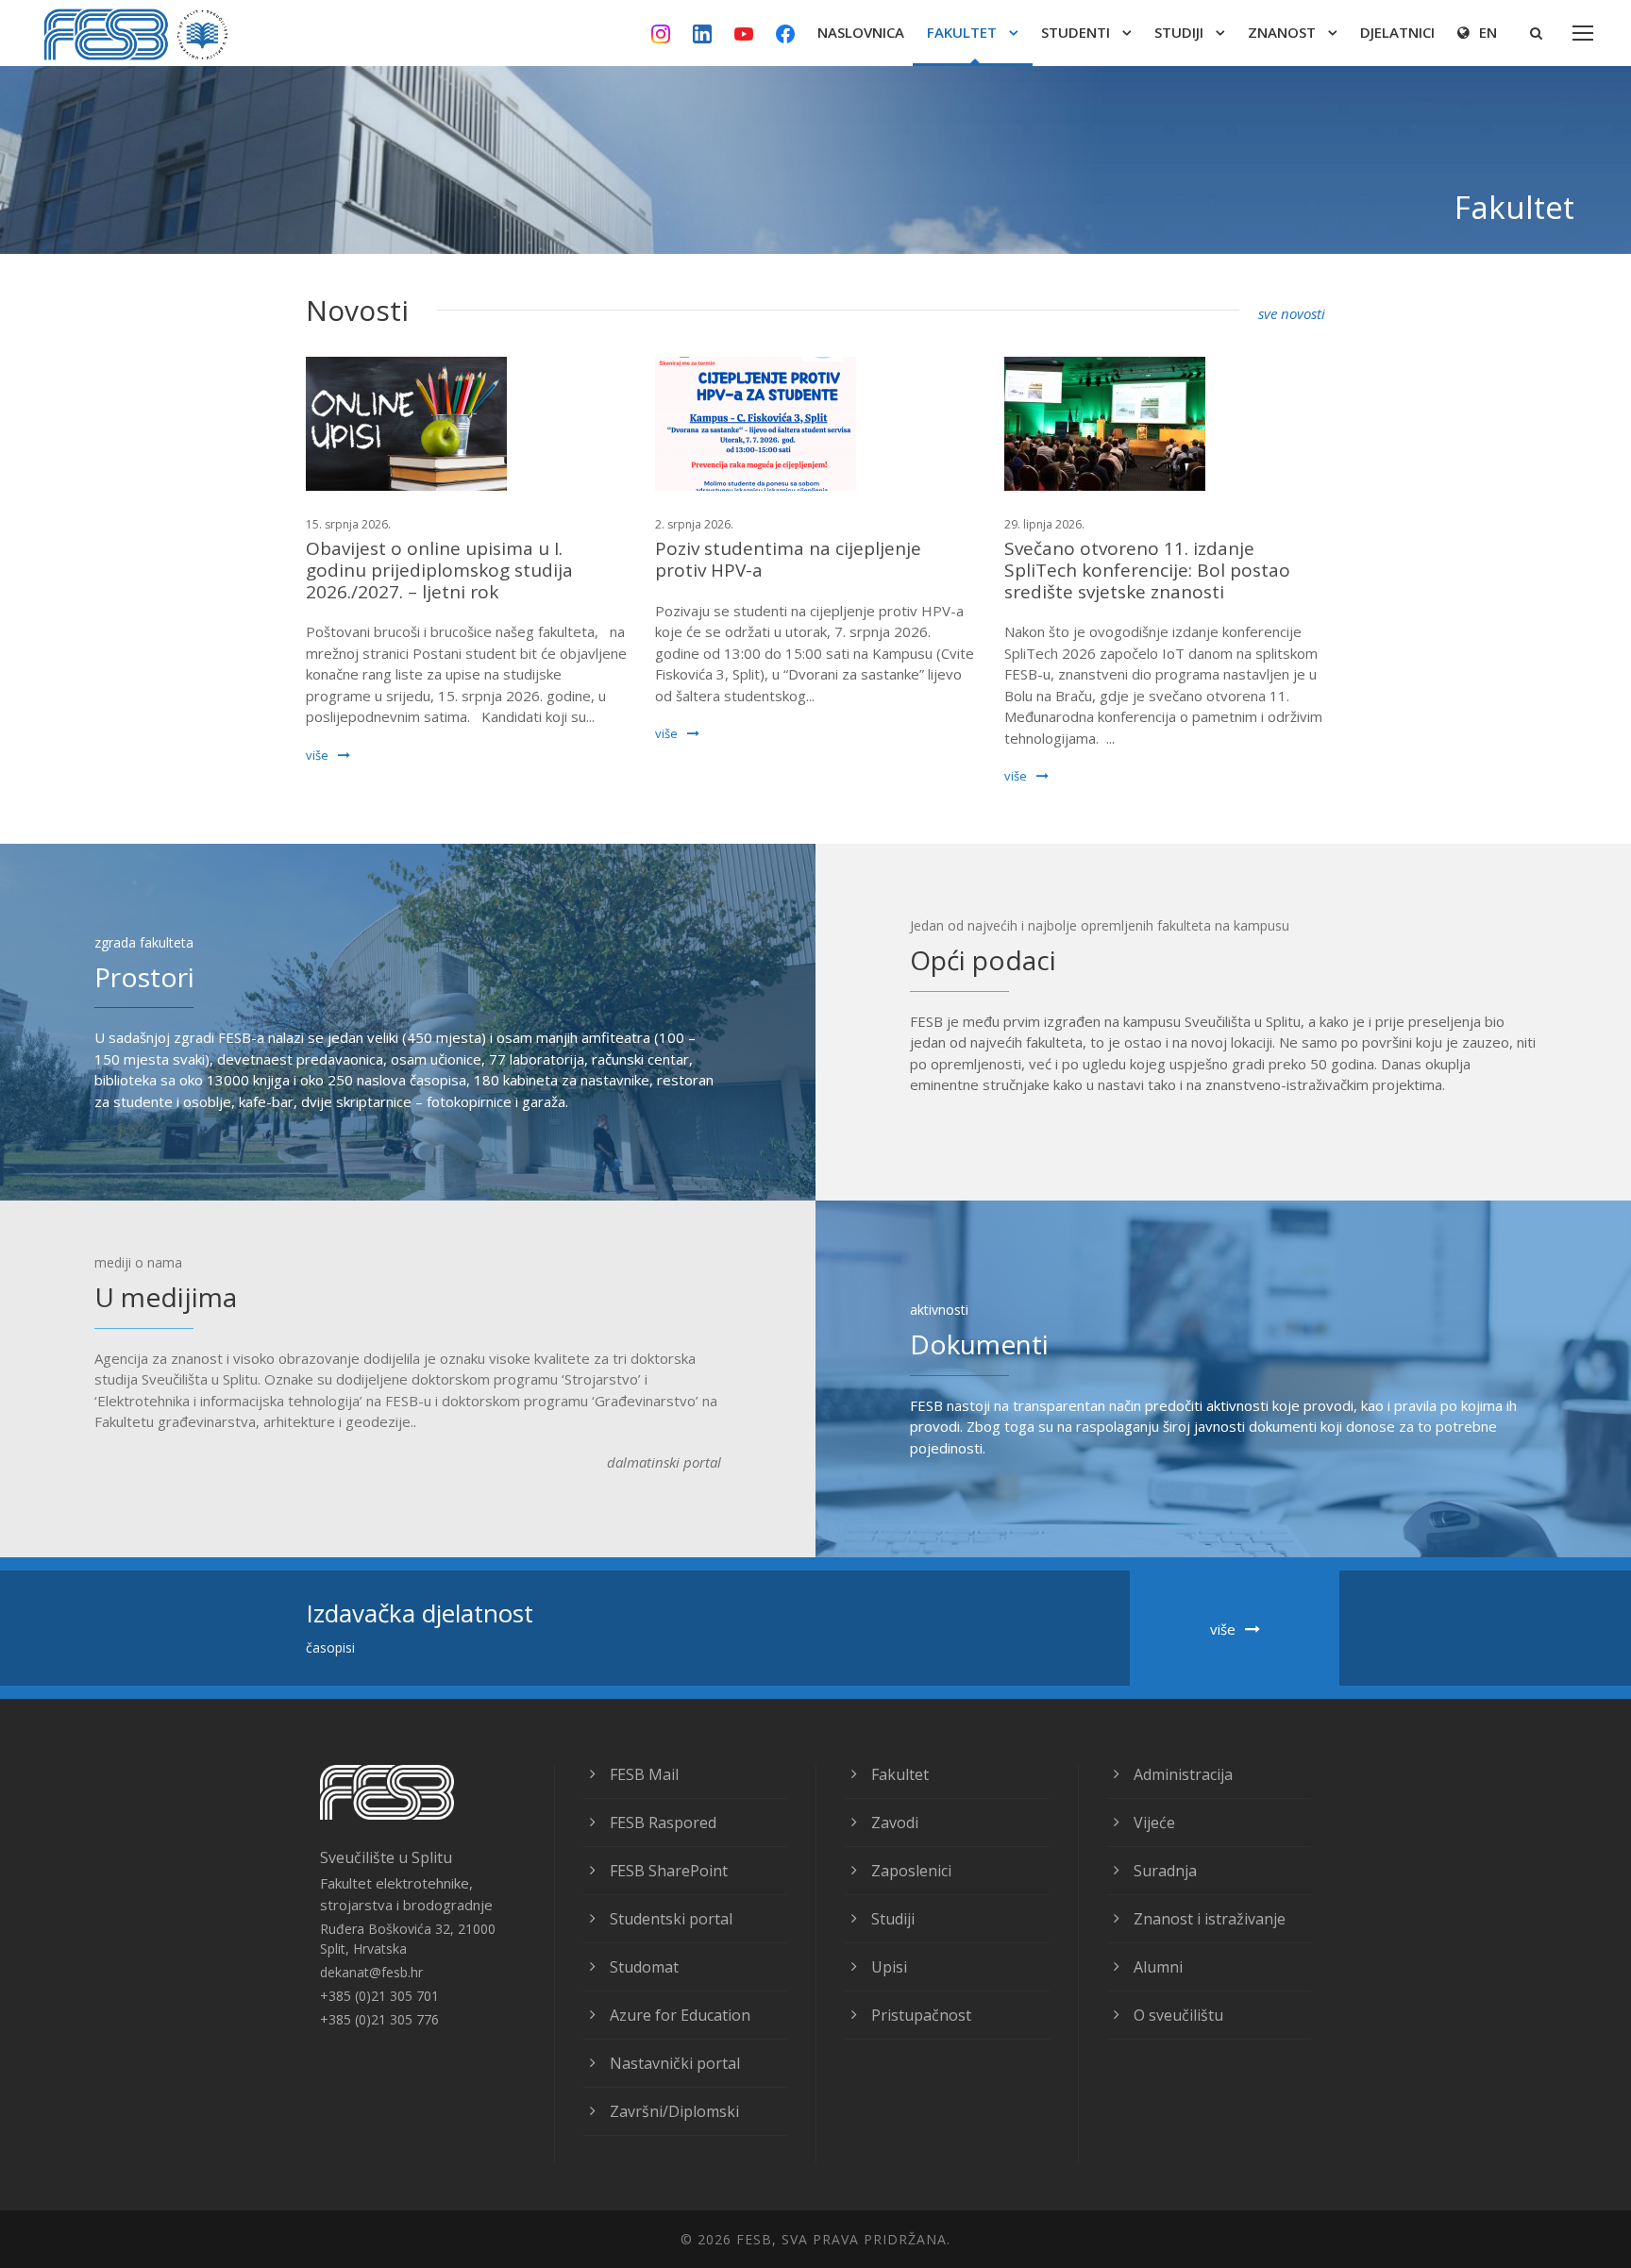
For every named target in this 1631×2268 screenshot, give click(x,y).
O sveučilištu (1178, 2015)
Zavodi (895, 1823)
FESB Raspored (663, 1823)
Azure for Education (680, 2015)
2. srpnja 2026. (694, 524)
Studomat (644, 1967)
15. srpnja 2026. (348, 524)
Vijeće (1154, 1823)
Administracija (1183, 1774)
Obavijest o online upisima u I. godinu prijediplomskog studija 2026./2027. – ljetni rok (439, 570)
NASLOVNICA (861, 32)
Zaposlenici (911, 1871)
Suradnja (1165, 1871)
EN (1488, 32)
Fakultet (900, 1774)
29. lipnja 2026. (1044, 524)
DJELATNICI (1397, 32)
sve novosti (1292, 313)
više (317, 755)
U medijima (166, 1297)
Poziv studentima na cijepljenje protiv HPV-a (788, 559)
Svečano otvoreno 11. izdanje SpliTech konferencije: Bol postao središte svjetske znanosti (1147, 570)
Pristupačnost (921, 2015)
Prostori (144, 977)
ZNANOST (1282, 32)
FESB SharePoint (669, 1871)
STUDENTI (1076, 32)
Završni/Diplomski (674, 2111)
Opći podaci (983, 960)
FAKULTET (962, 32)
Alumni (1158, 1967)
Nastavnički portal (675, 2063)
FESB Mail (644, 1774)
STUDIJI (1179, 32)
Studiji (893, 1919)
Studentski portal (671, 1919)
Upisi (889, 1967)
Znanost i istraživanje (1210, 1919)
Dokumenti (979, 1344)
